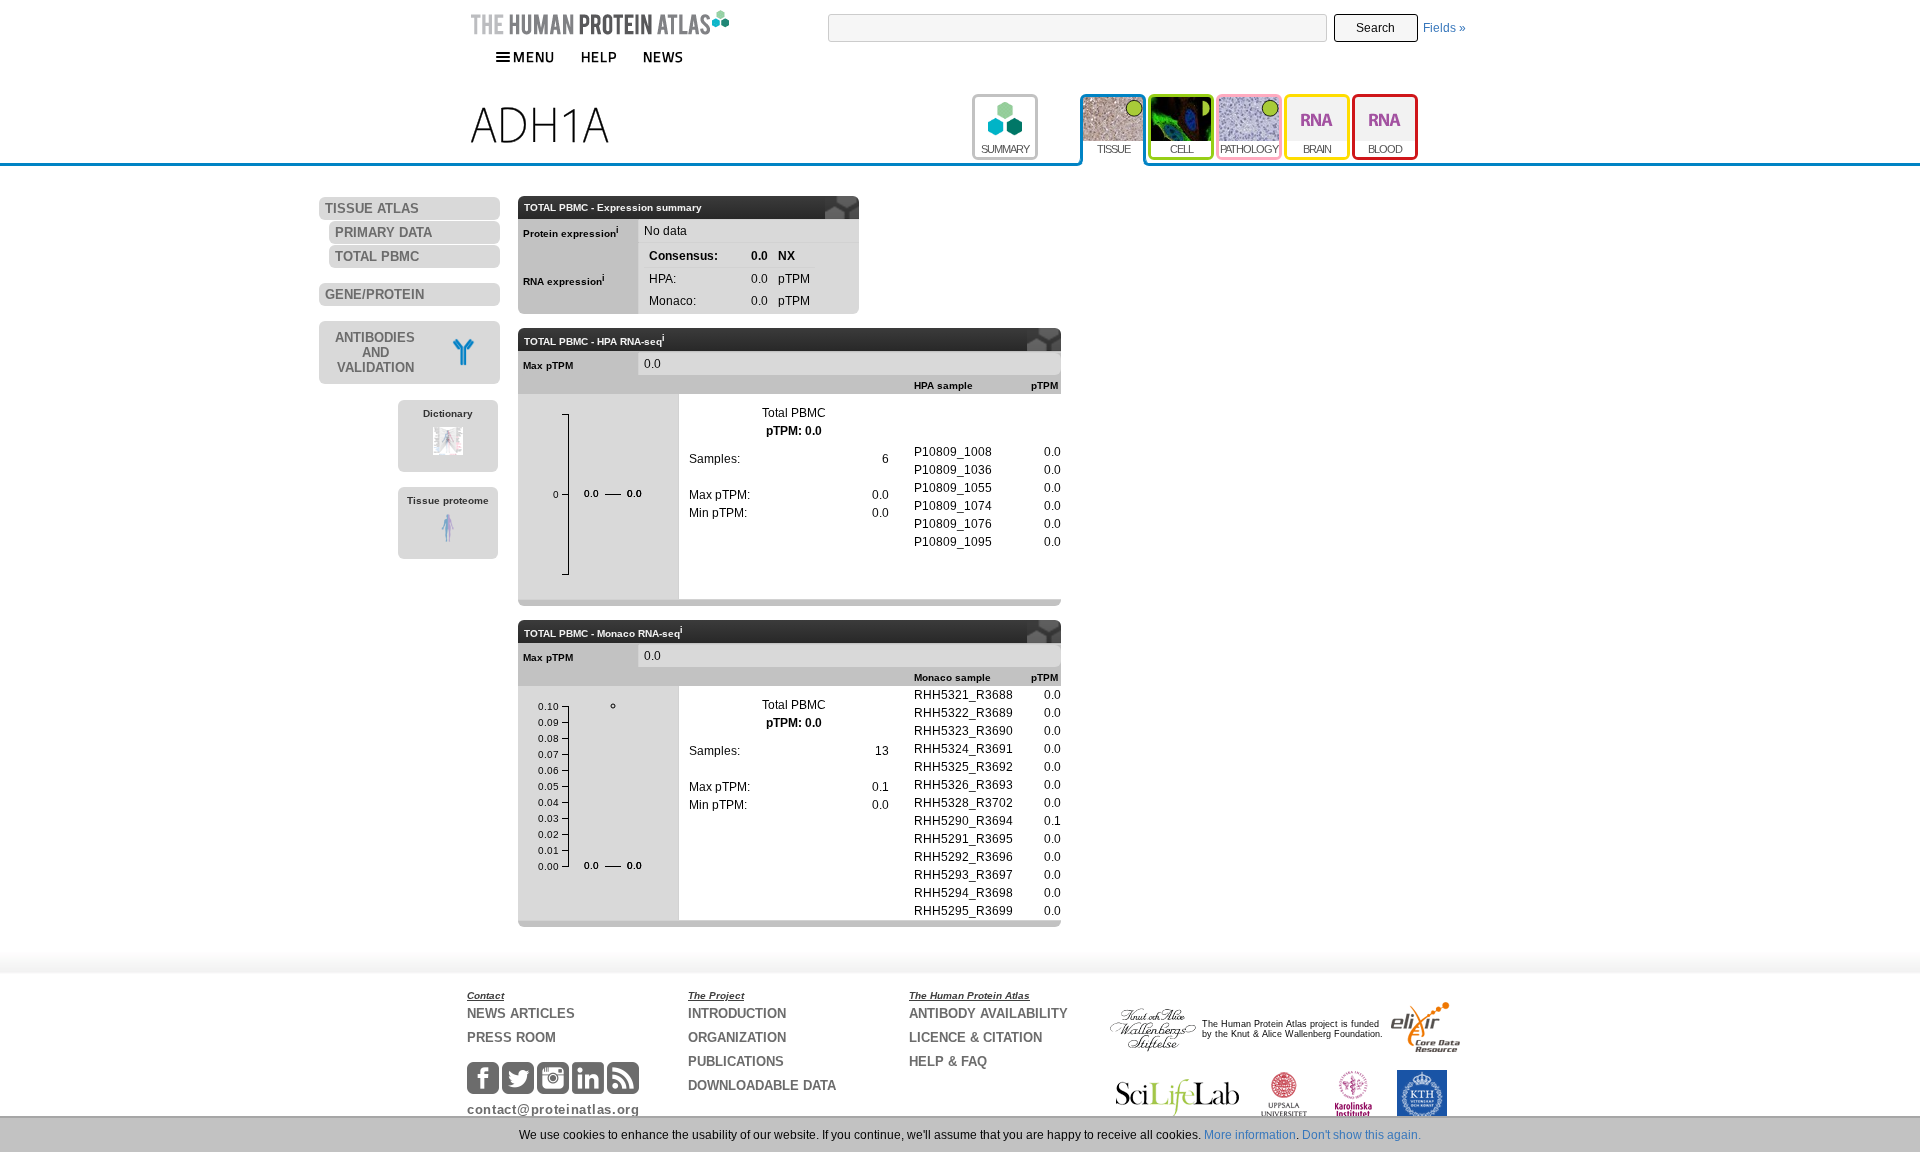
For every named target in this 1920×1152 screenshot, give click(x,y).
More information (1250, 1135)
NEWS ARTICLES (521, 1013)
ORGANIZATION (737, 1037)
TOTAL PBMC (377, 256)
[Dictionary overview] (448, 444)
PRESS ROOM (511, 1037)
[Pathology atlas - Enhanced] (1250, 103)
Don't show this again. (1361, 1135)
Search (1375, 28)
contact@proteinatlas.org (553, 1109)
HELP (599, 56)
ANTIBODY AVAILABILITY (988, 1013)
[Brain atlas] (1318, 103)
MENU (534, 56)
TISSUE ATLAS (372, 208)
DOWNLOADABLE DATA (762, 1085)
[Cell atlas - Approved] (1182, 103)
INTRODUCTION (737, 1013)
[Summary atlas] (1026, 103)
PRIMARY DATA (383, 232)
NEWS (663, 56)
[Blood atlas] (1385, 103)
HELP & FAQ (948, 1061)
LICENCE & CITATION (975, 1037)
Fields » (1444, 28)
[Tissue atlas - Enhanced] (1114, 103)
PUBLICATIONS (736, 1061)
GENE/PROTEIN (374, 294)
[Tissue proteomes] (448, 531)
